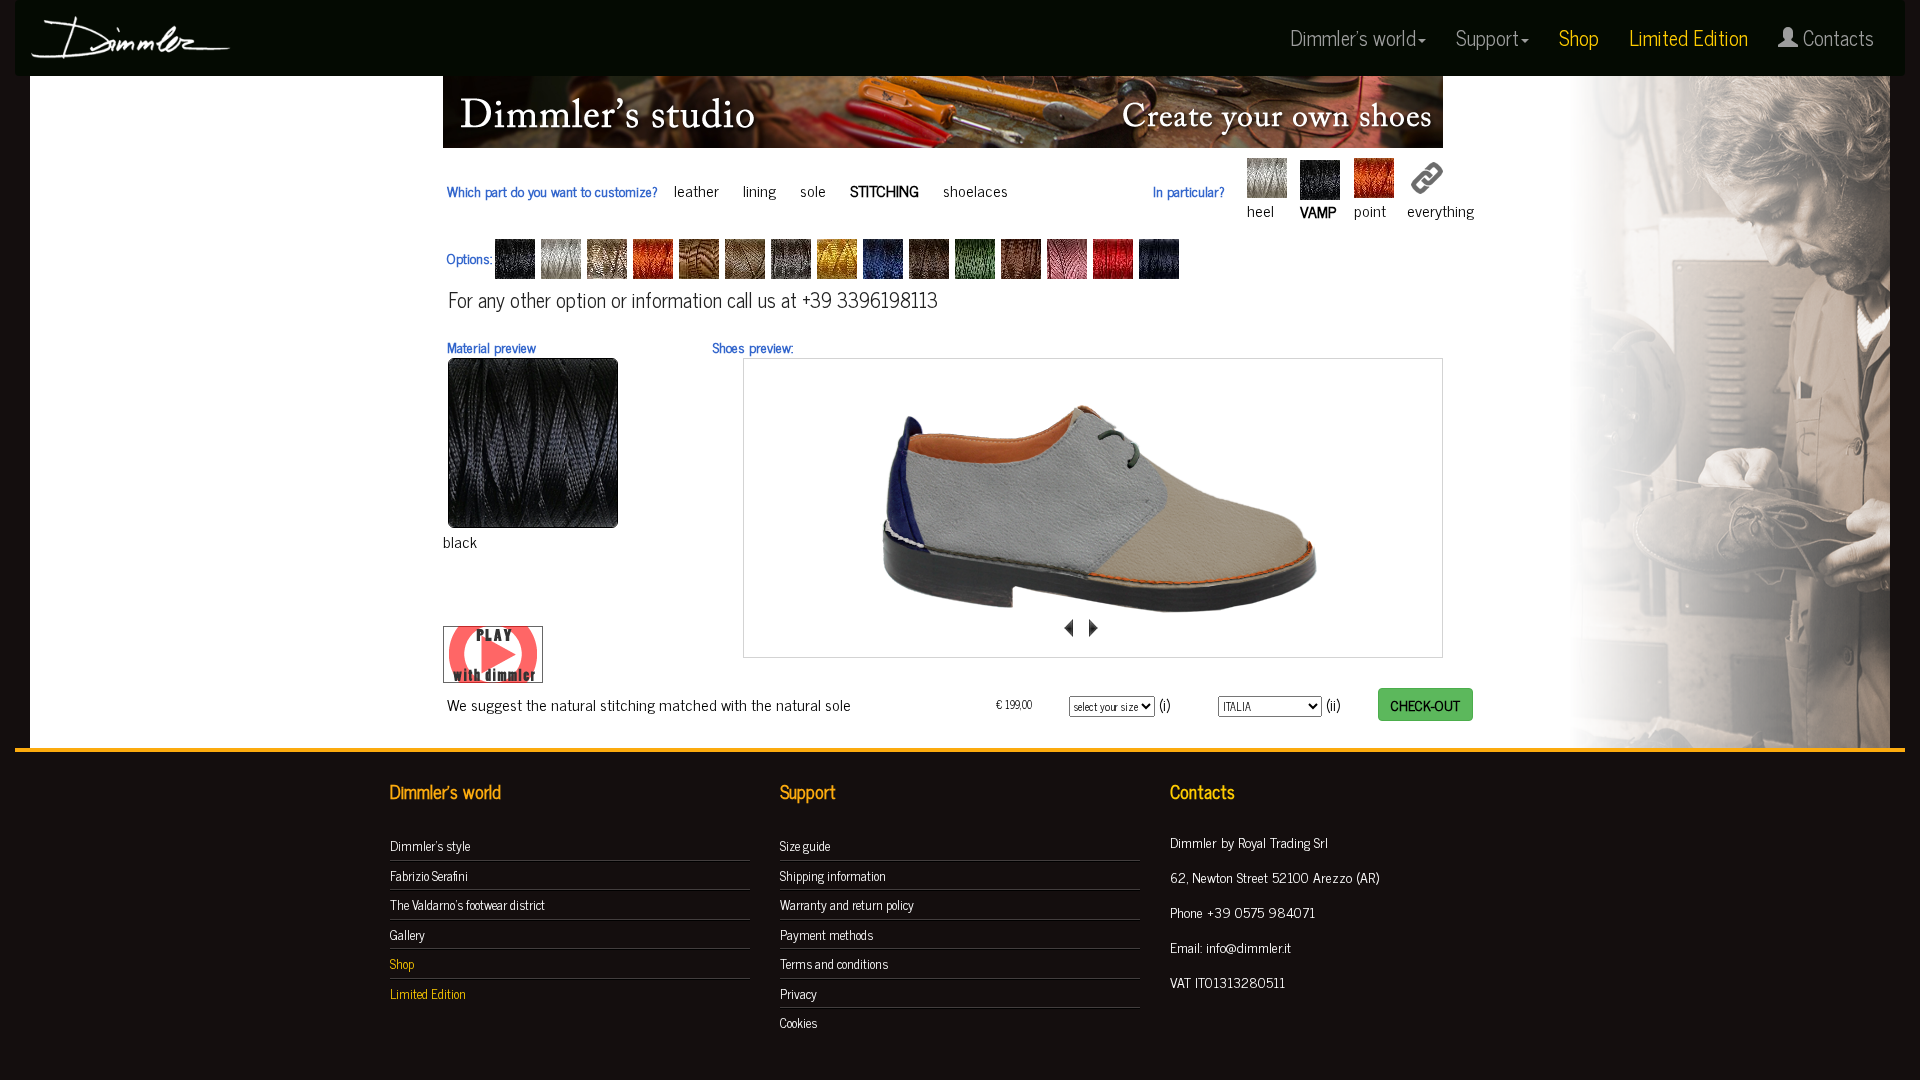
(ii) (1333, 704)
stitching (884, 190)
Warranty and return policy (847, 904)
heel (1260, 210)
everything (1440, 210)
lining (759, 190)
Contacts (1836, 37)
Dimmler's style (430, 845)
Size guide (805, 845)
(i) (1164, 704)
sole (813, 190)
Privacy (798, 993)
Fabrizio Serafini (429, 875)
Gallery (407, 934)
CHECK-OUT (1425, 704)
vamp (1318, 211)
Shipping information (833, 875)
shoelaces (975, 190)
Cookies (798, 1022)
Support (1487, 37)
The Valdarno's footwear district (467, 904)
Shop (1579, 37)
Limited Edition (1688, 37)
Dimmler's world (1353, 37)
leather (696, 190)
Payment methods (826, 934)
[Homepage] (131, 26)
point (1370, 210)
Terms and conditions (834, 963)
